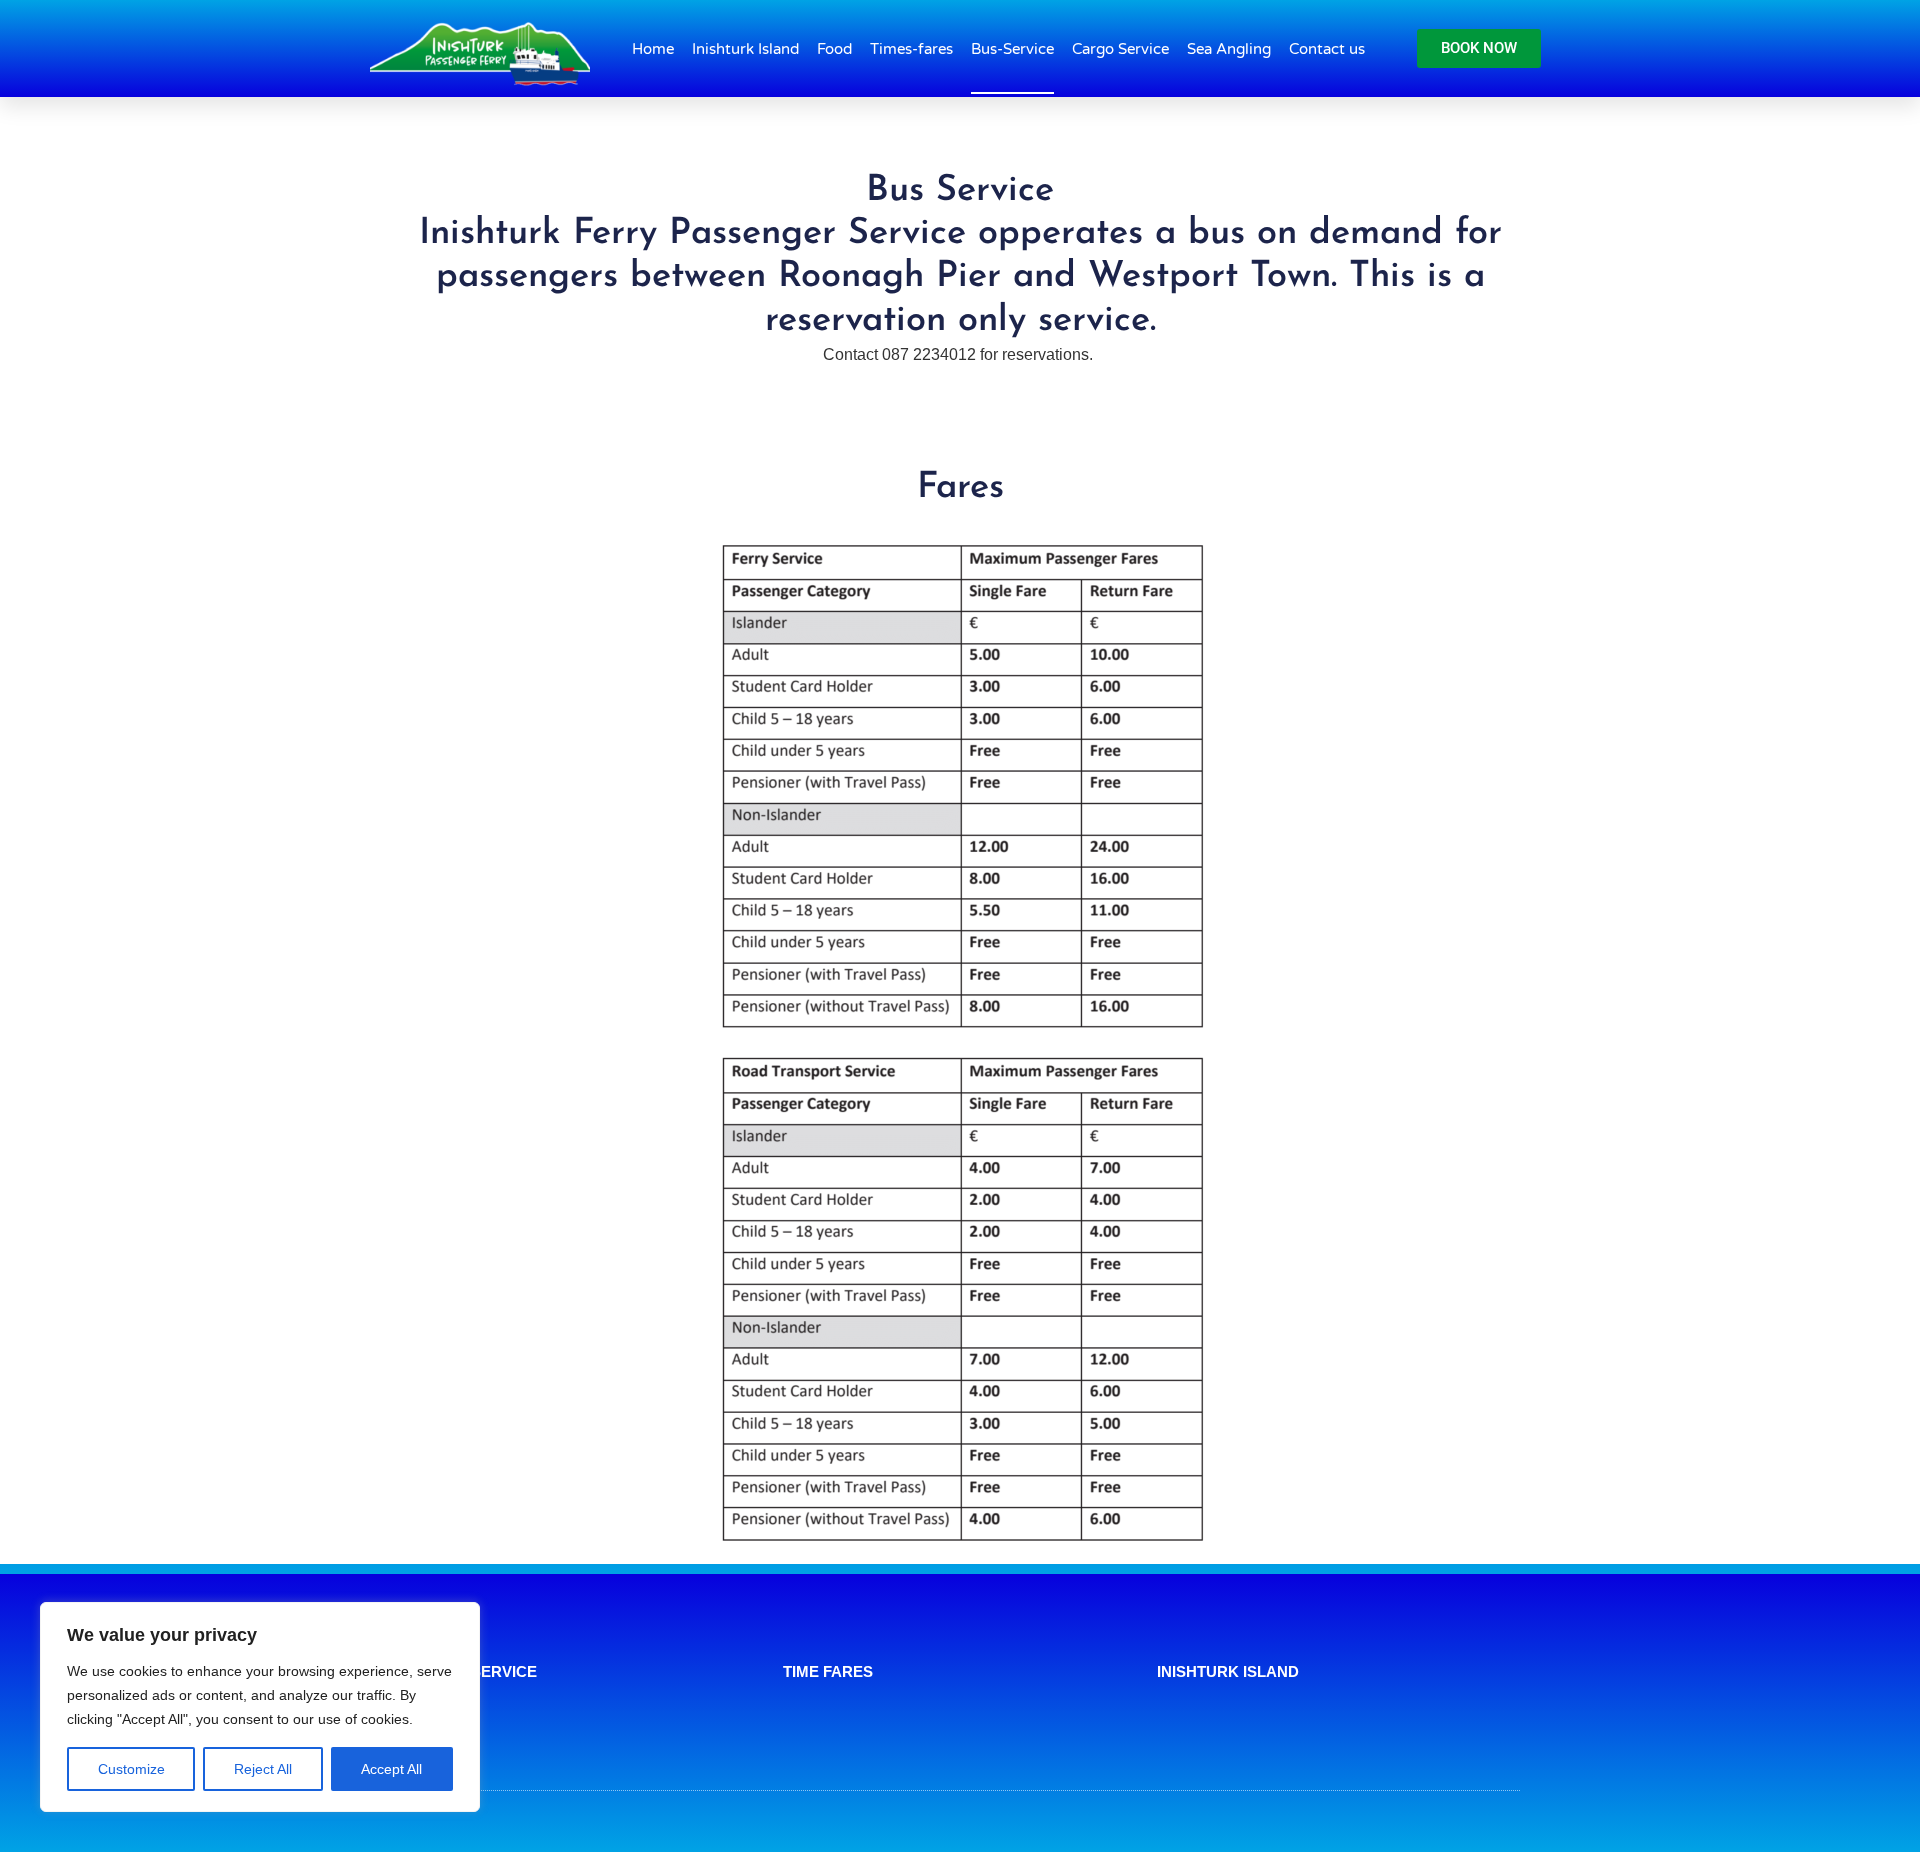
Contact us (1327, 49)
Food (834, 49)
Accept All (391, 1769)
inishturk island (1228, 1671)
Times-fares (911, 49)
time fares (828, 1671)
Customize (131, 1769)
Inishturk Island (745, 49)
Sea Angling (1229, 49)
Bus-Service (1012, 49)
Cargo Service (1120, 49)
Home (653, 49)
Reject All (263, 1769)
